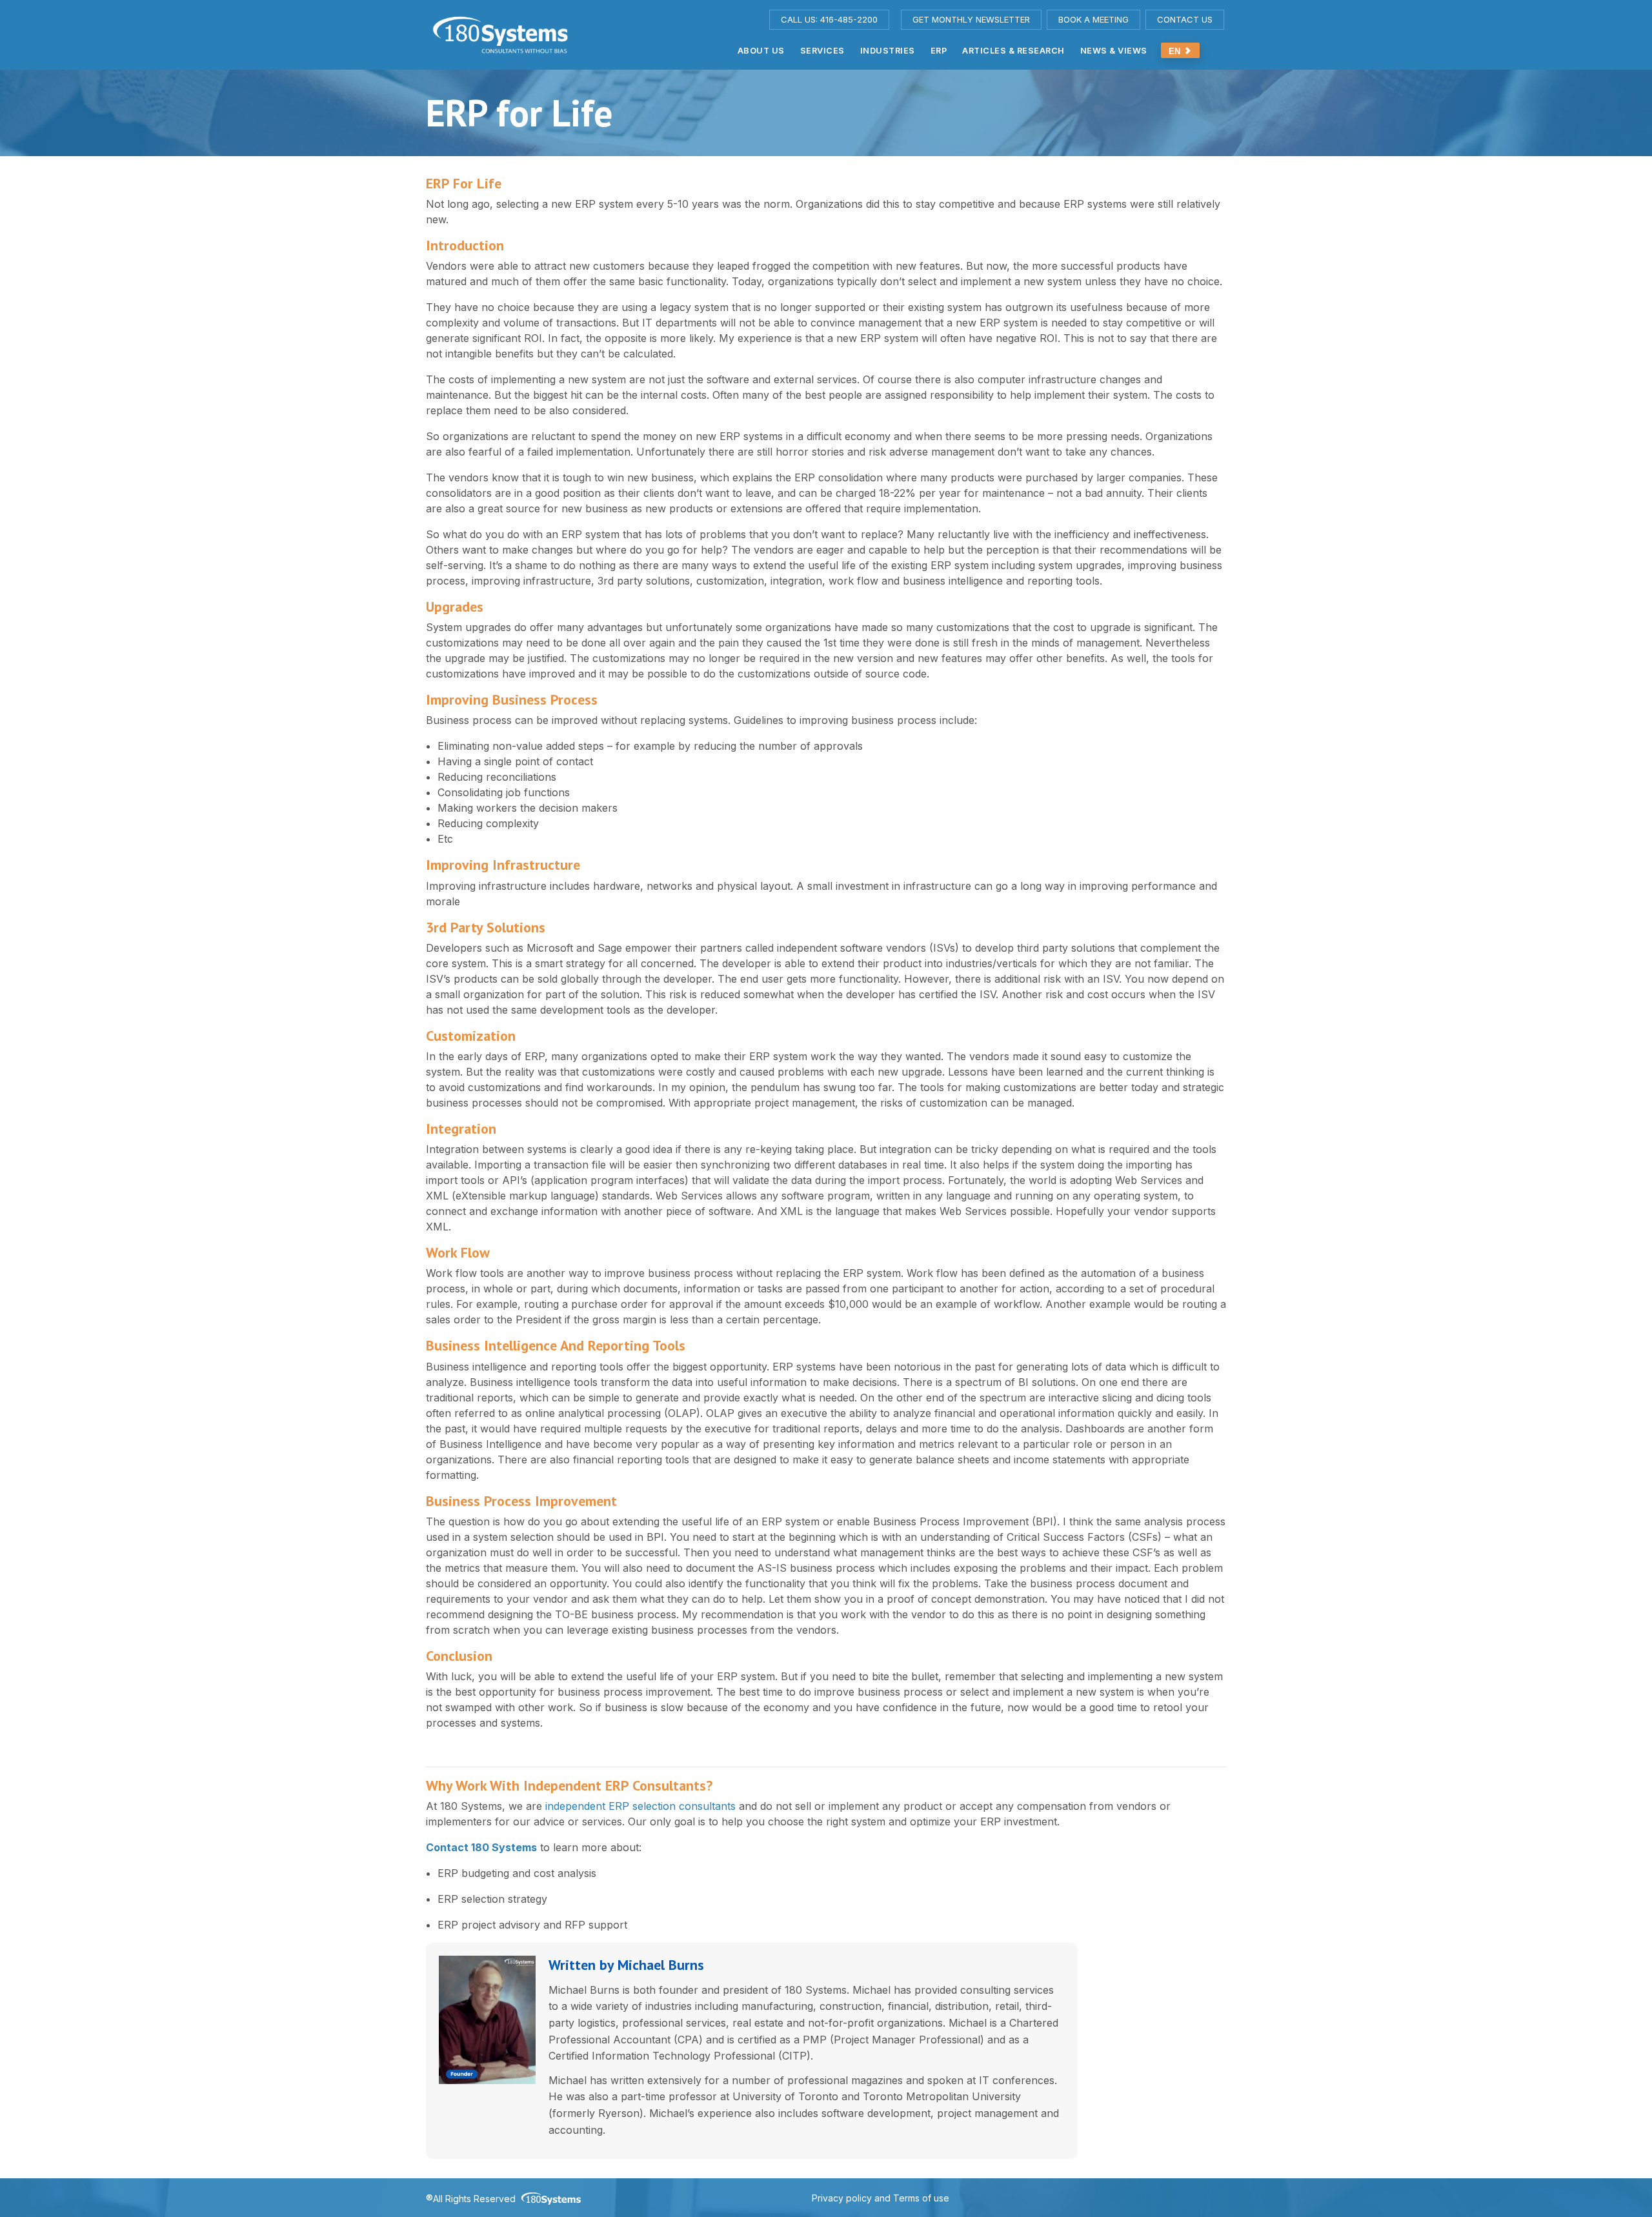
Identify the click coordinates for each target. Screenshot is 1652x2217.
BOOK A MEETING (1093, 19)
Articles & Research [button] (1013, 51)
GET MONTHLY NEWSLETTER (971, 19)
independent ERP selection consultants (639, 1806)
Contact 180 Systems (481, 1847)
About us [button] (761, 51)
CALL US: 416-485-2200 (829, 19)
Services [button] (822, 51)
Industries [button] (888, 51)
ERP (939, 51)
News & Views (1114, 51)
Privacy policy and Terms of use (881, 2198)
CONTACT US (1185, 19)
